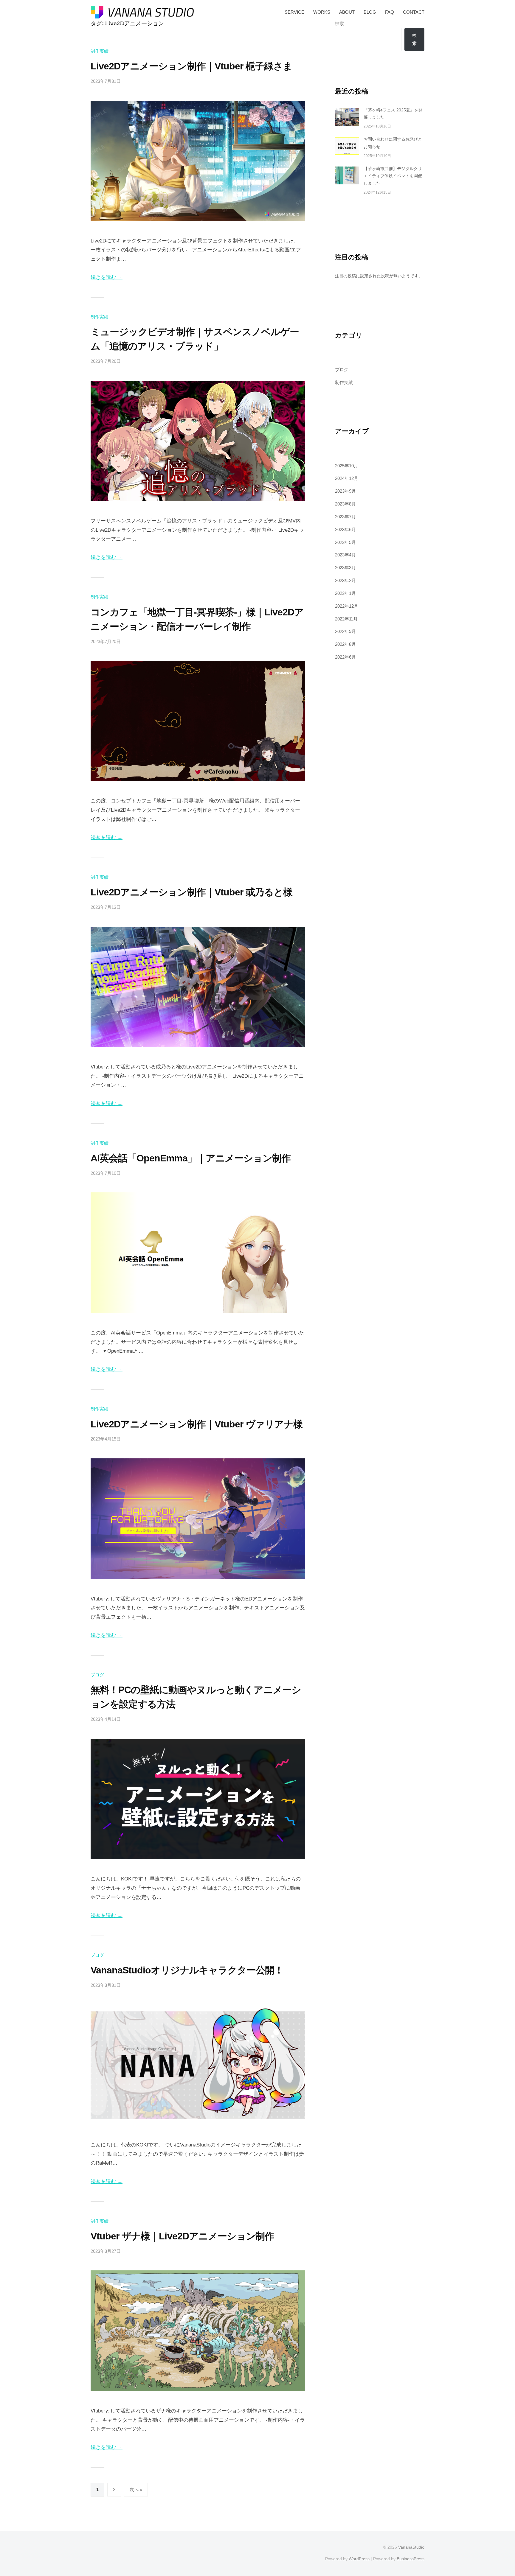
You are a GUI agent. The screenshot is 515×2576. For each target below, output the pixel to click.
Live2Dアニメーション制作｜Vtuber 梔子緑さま (191, 66)
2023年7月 (345, 517)
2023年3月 (345, 568)
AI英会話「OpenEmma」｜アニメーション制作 (191, 1158)
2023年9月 (345, 491)
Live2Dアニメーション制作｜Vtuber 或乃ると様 (191, 892)
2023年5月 (345, 542)
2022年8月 (345, 644)
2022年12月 (347, 606)
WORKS (322, 12)
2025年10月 (347, 466)
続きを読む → (107, 277)
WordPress (359, 2559)
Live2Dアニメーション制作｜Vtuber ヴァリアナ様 (197, 1424)
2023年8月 (345, 504)
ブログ (97, 1675)
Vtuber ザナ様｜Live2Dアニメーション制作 (182, 2236)
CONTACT (414, 12)
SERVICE (294, 12)
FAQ (390, 12)
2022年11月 (346, 619)
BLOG (370, 12)
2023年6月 (345, 529)
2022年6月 (345, 657)
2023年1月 (345, 593)
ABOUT (347, 12)
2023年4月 (345, 555)
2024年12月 (347, 478)
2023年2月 (345, 580)
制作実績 (100, 51)
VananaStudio (411, 2547)
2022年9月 (345, 631)
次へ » (136, 2489)
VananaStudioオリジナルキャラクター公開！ (187, 1970)
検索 (414, 39)
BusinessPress (411, 2559)
